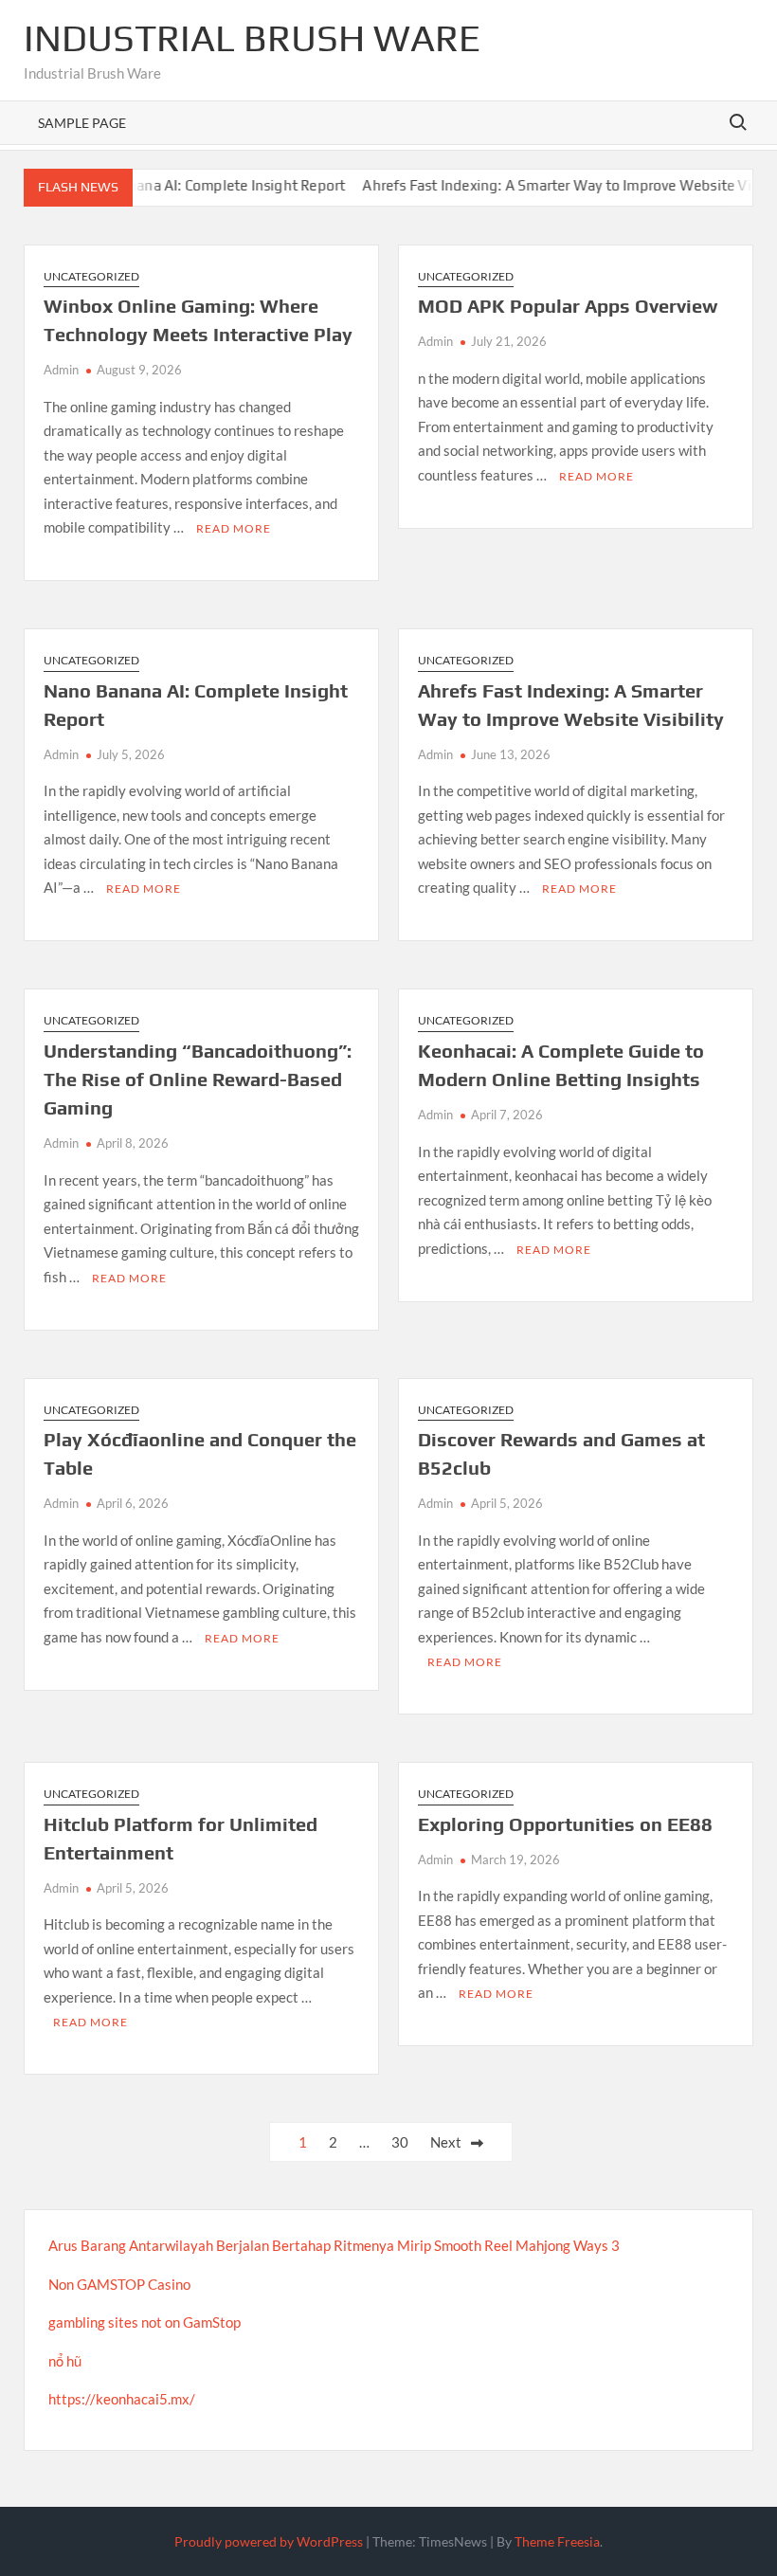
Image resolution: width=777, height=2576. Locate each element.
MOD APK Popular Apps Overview (568, 306)
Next (446, 2142)
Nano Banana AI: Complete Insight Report (184, 185)
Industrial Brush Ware (252, 38)
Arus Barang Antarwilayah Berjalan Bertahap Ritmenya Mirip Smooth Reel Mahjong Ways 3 (334, 2245)
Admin (61, 370)
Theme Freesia (557, 2541)
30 (400, 2142)
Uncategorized (91, 276)
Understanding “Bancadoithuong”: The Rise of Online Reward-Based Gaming (198, 1079)
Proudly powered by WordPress (269, 2541)
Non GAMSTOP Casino (119, 2284)
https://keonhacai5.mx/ (122, 2399)
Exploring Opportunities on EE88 (565, 1824)
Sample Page (82, 123)
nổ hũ (65, 2361)
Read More (234, 528)
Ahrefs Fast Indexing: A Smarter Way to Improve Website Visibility (553, 185)
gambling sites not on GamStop (145, 2322)
